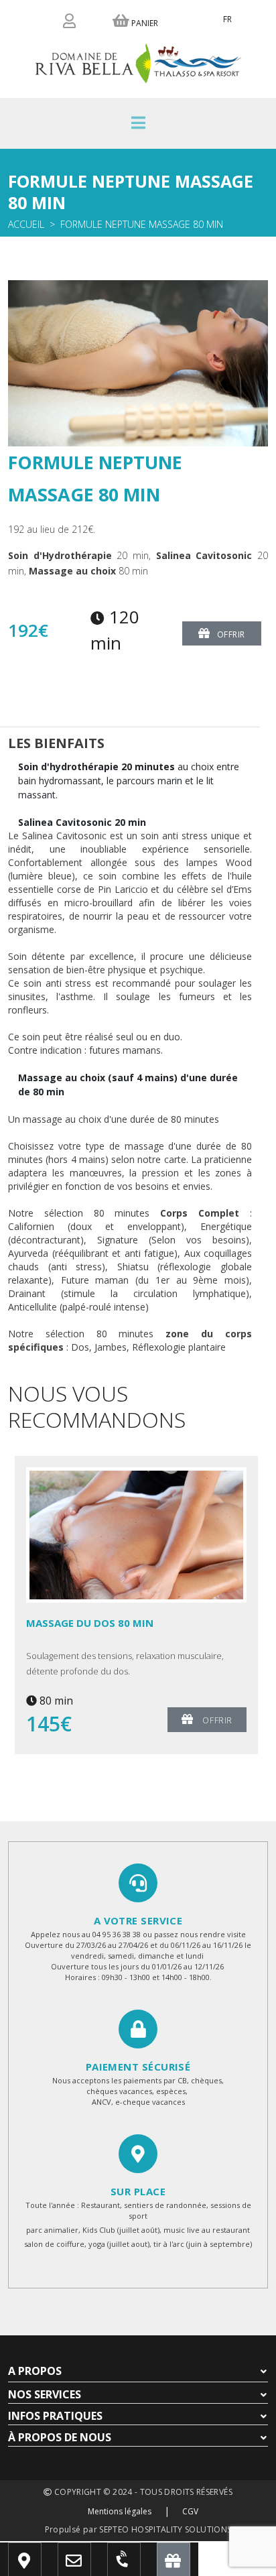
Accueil (26, 224)
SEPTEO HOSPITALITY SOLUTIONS (165, 2529)
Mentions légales (120, 2511)
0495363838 (137, 2566)
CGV (190, 2511)
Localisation (44, 2566)
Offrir (231, 634)
